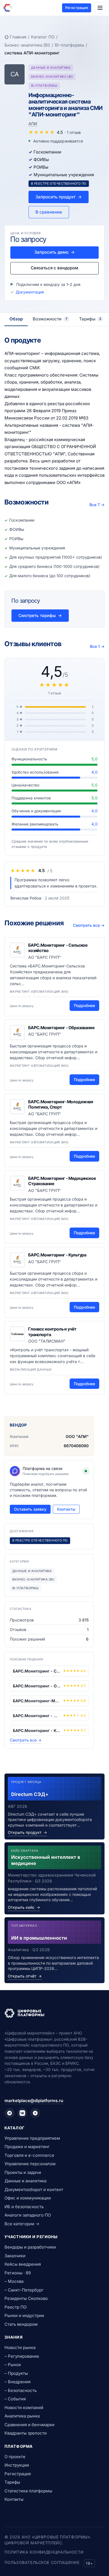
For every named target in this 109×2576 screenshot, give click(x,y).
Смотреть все (89, 925)
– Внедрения (17, 2382)
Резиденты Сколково (26, 2298)
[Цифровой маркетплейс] (54, 2013)
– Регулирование (22, 2356)
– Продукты (16, 2373)
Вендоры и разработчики (30, 2247)
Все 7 (97, 505)
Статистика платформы (28, 2491)
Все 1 (97, 646)
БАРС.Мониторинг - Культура (57, 1255)
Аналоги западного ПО (28, 2215)
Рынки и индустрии (24, 2315)
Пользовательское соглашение (42, 2562)
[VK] (22, 2113)
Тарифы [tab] (90, 319)
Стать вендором (21, 2324)
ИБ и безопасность (24, 2207)
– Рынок (13, 2365)
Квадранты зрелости (26, 2433)
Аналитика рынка (22, 2416)
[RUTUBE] (35, 2113)
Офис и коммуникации (28, 2198)
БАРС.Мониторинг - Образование (61, 1028)
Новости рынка (20, 2347)
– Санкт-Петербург (24, 2290)
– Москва (14, 2281)
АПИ (33, 124)
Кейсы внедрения (23, 2264)
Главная (18, 37)
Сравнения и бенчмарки (29, 2425)
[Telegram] (10, 2113)
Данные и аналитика (25, 2181)
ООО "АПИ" (77, 1436)
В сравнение (49, 212)
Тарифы (12, 2482)
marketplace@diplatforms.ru (34, 2101)
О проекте (15, 2457)
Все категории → (22, 2224)
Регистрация (77, 8)
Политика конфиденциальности (44, 2552)
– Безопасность (21, 2390)
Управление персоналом (30, 2164)
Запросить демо (54, 252)
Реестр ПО (16, 2307)
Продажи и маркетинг (27, 2147)
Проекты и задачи (23, 2172)
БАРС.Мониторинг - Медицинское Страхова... (37, 1716)
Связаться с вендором (54, 268)
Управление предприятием (32, 2138)
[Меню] (100, 8)
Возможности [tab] (50, 319)
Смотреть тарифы (40, 615)
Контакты (66, 1509)
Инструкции (17, 2465)
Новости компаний (24, 2408)
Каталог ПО (43, 37)
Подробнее (84, 1005)
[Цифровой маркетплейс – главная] (8, 8)
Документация (30, 292)
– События (15, 2399)
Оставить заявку (30, 1509)
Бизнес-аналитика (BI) (27, 45)
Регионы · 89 (18, 2273)
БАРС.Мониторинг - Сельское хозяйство (37, 1671)
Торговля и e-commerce (29, 2155)
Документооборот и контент (34, 2190)
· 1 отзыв (73, 132)
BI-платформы (69, 45)
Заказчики (15, 2256)
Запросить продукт (59, 197)
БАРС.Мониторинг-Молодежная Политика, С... (37, 1701)
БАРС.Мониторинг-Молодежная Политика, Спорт (61, 1105)
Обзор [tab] (16, 319)
